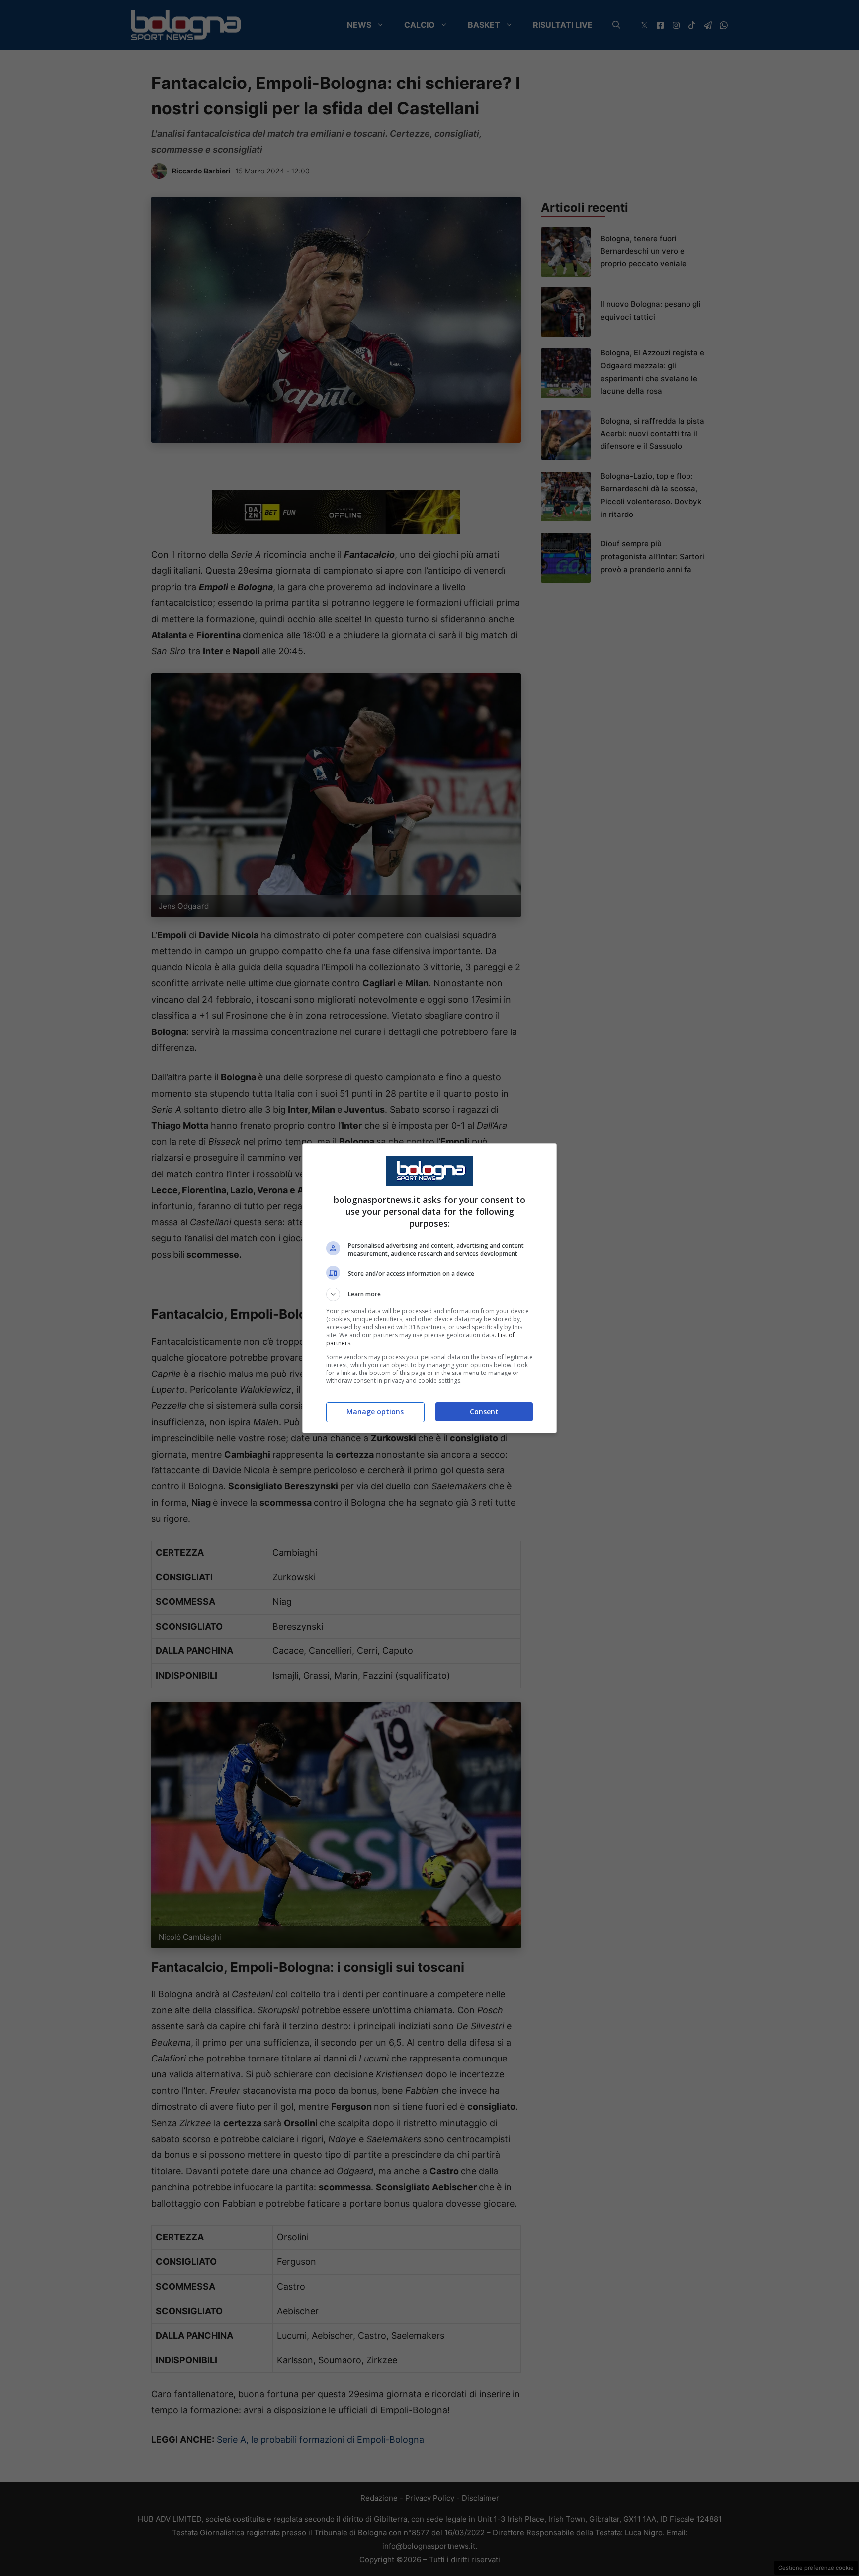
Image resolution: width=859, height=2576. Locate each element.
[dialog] (429, 1288)
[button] (429, 1294)
